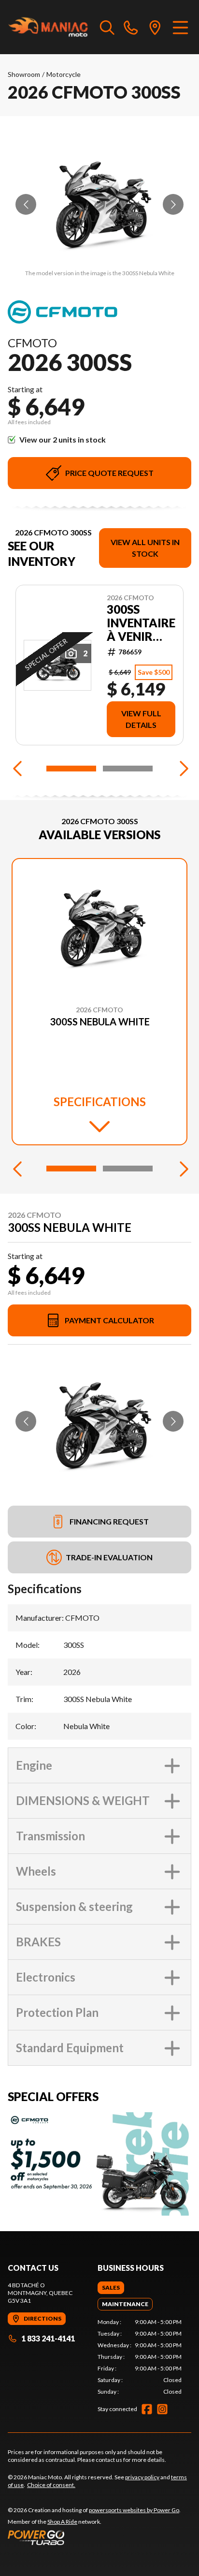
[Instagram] (162, 2409)
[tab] (111, 2288)
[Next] (182, 769)
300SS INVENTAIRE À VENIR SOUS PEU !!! (141, 623)
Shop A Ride (62, 2522)
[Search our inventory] (107, 27)
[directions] (155, 27)
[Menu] (180, 27)
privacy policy (142, 2477)
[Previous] (17, 769)
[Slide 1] (71, 769)
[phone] (131, 27)
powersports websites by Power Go (134, 2510)
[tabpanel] (140, 2357)
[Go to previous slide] (26, 204)
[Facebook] (147, 2409)
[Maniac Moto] (49, 27)
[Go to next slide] (173, 204)
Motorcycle (64, 74)
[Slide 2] (128, 769)
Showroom (24, 74)
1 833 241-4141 (48, 2338)
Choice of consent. (51, 2485)
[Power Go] (94, 2537)
